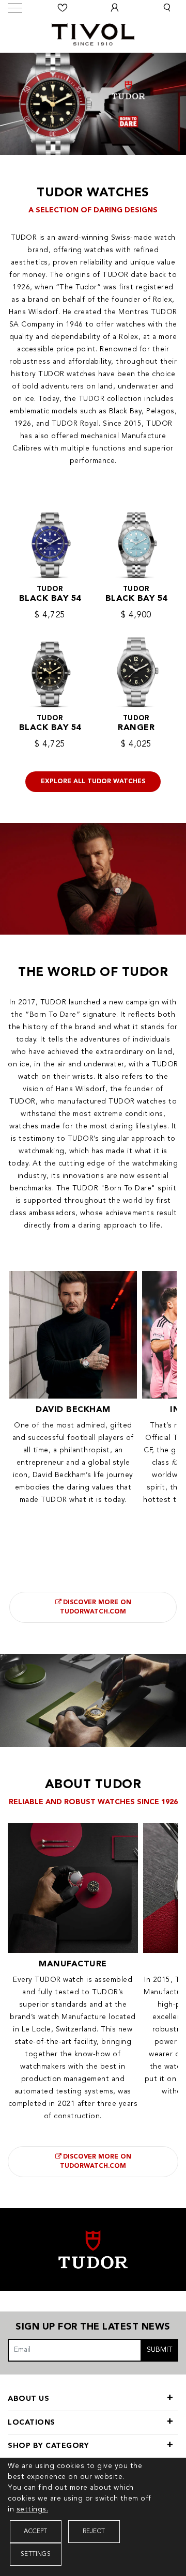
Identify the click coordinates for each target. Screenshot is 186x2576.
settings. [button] (33, 2509)
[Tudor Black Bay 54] (50, 538)
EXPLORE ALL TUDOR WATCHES (93, 782)
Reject (94, 2532)
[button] (167, 8)
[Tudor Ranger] (136, 666)
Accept (35, 2532)
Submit (160, 2350)
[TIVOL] (93, 33)
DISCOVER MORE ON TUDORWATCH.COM (96, 1607)
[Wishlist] (63, 8)
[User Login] (115, 8)
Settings (36, 2554)
